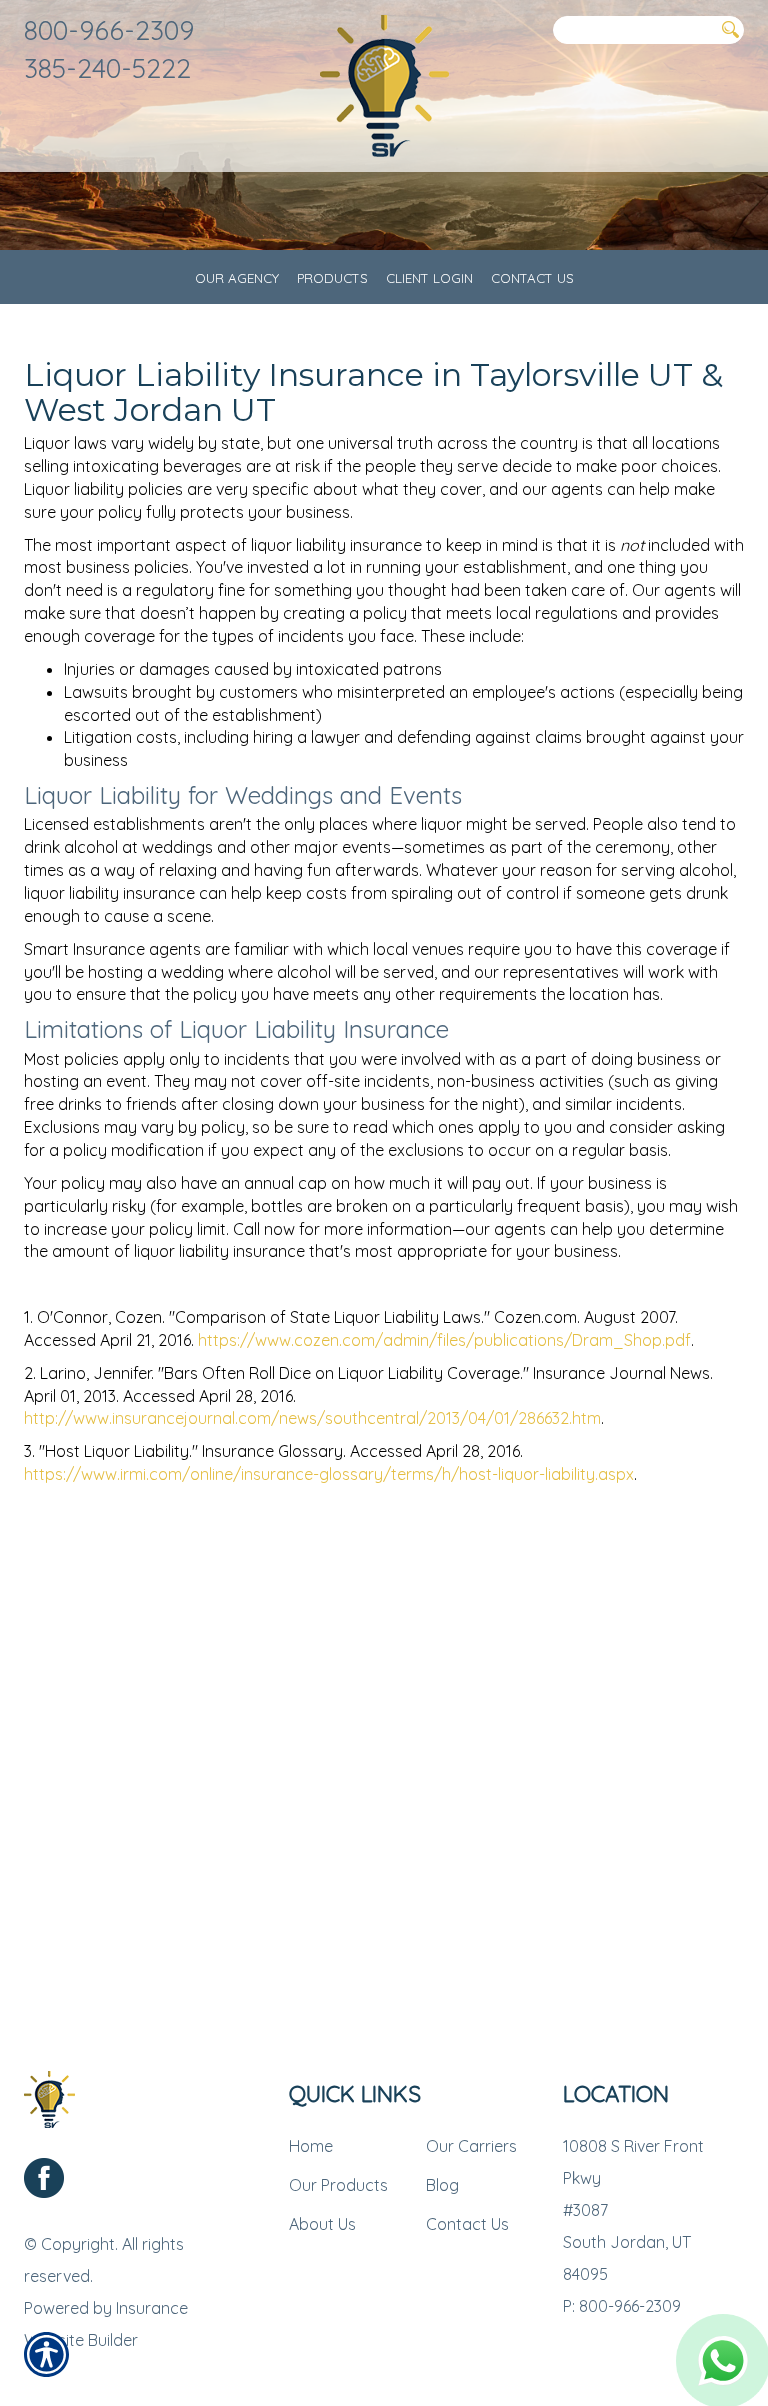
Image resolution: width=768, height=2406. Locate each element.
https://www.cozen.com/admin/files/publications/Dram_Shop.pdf (444, 1340)
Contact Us (467, 2224)
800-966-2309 (109, 30)
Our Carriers (471, 2146)
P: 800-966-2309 (622, 2306)
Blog (442, 2185)
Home (311, 2146)
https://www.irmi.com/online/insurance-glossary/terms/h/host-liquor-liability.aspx (329, 1474)
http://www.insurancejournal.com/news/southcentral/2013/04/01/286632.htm (312, 1418)
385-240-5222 (107, 68)
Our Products (338, 2185)
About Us (322, 2224)
